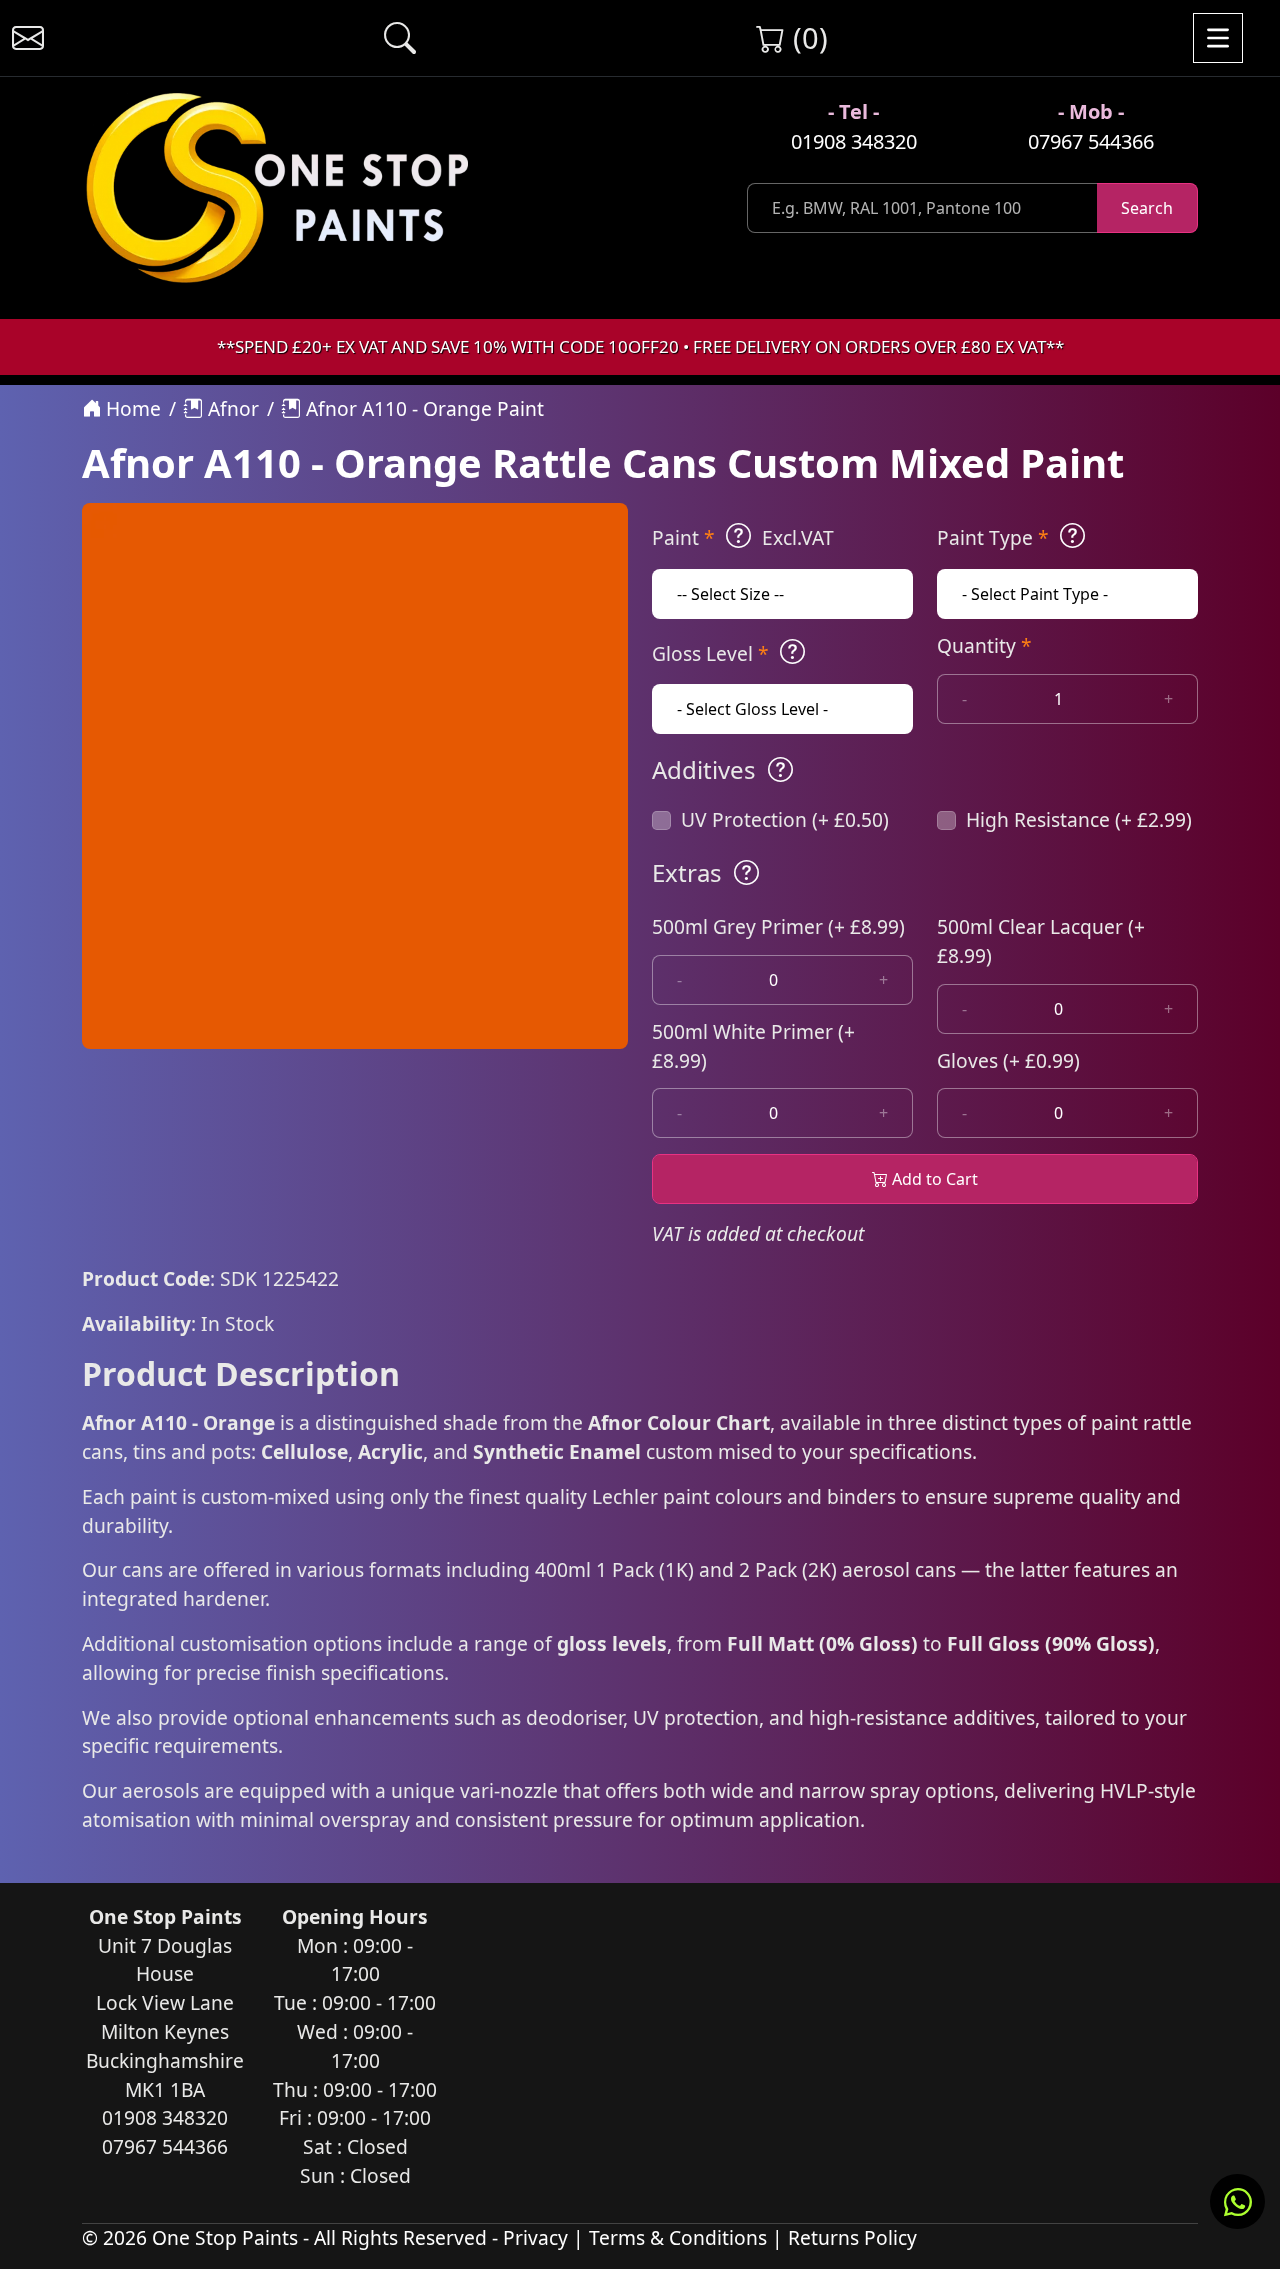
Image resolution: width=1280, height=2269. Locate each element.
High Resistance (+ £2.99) (1079, 819)
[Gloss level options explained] (792, 652)
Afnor (231, 408)
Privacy (535, 2237)
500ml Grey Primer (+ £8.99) (778, 926)
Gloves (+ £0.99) (1008, 1060)
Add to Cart (933, 1179)
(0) (806, 37)
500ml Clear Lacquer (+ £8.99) (1041, 941)
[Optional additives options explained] (780, 770)
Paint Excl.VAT (743, 537)
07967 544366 (1091, 141)
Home (131, 408)
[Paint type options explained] (1072, 536)
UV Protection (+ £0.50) (785, 819)
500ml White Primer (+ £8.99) (753, 1046)
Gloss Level (710, 653)
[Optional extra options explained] (746, 873)
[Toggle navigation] (1218, 38)
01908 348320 (854, 141)
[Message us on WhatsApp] (1237, 2201)
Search (1147, 208)
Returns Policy (852, 2237)
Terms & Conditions (678, 2237)
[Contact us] (28, 38)
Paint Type (993, 537)
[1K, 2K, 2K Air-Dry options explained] (738, 536)
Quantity (984, 645)
